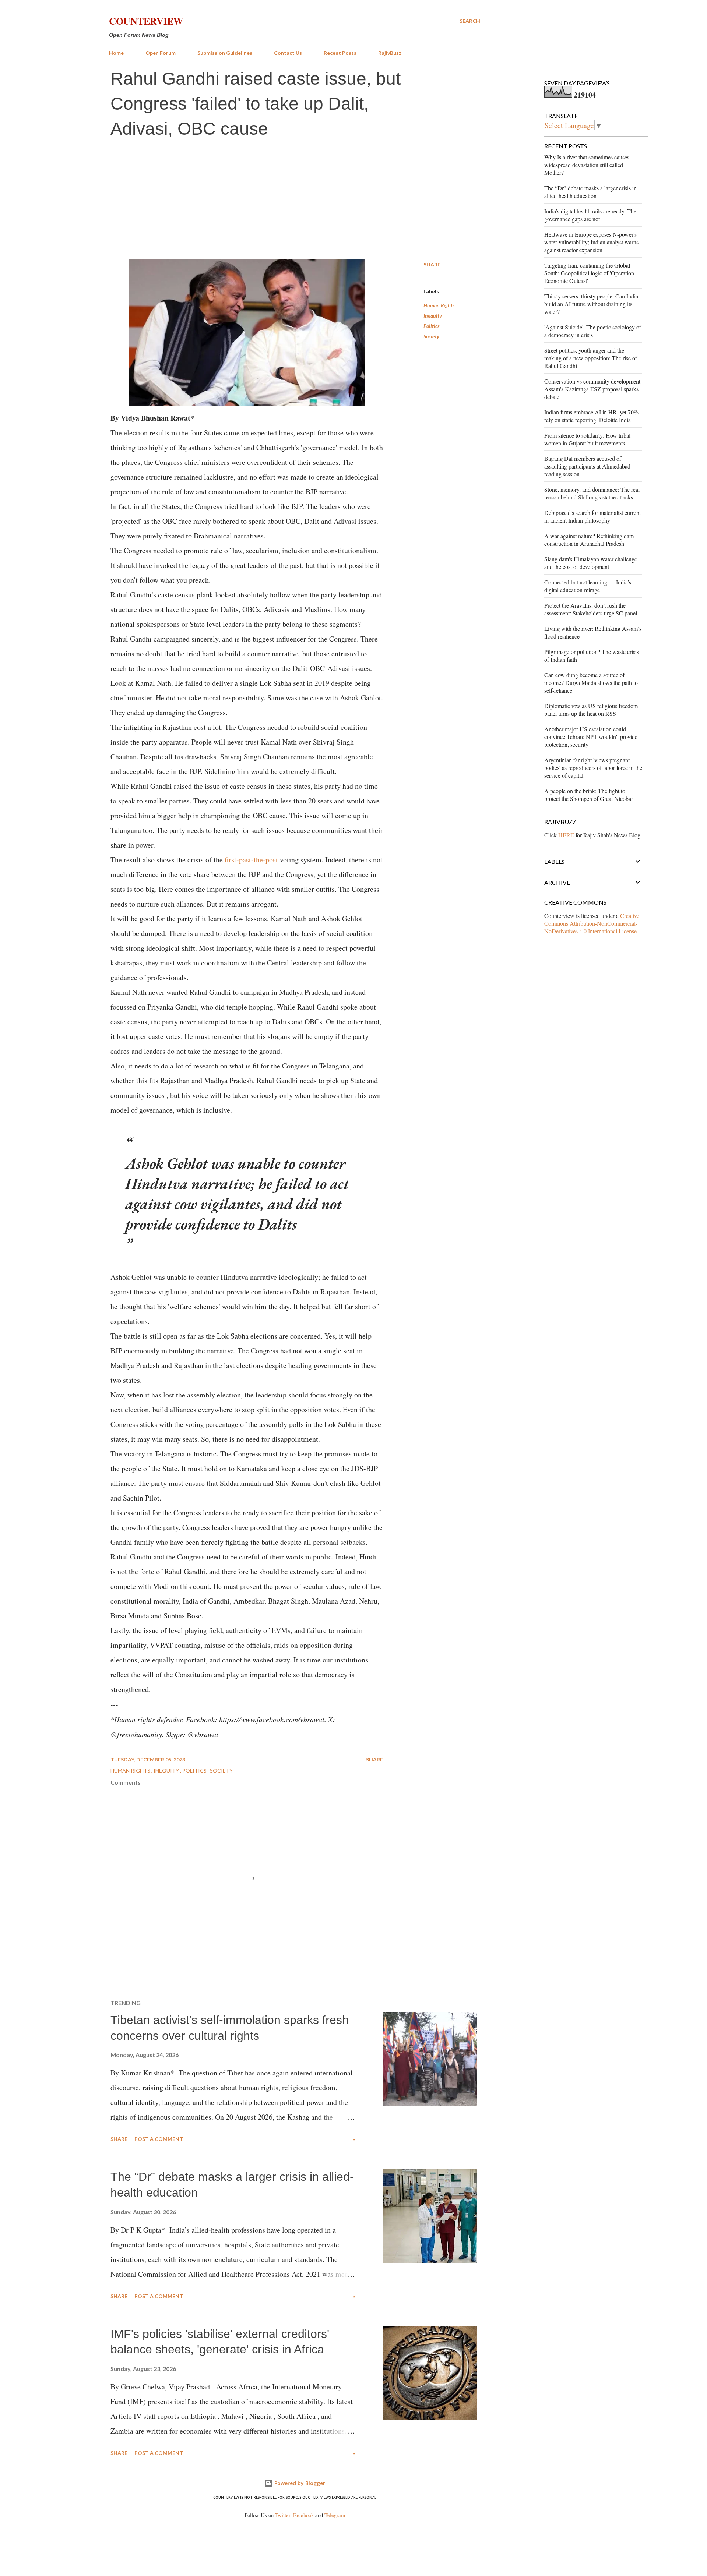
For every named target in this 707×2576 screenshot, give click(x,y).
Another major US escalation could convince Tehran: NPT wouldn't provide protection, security (591, 737)
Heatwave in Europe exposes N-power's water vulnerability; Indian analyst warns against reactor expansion (591, 242)
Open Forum (161, 53)
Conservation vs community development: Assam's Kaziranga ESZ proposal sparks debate (593, 389)
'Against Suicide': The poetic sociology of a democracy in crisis (593, 331)
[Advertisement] (295, 200)
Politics (432, 326)
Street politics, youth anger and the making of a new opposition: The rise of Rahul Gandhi (591, 358)
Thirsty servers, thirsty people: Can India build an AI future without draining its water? (591, 304)
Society (431, 336)
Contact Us (288, 53)
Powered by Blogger (299, 2483)
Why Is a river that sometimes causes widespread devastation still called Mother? (587, 165)
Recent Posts (340, 53)
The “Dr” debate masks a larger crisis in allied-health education (590, 192)
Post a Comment (159, 2139)
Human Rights (439, 305)
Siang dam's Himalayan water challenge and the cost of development (591, 563)
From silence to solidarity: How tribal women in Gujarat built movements (587, 439)
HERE (566, 835)
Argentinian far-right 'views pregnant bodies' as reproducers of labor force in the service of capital (593, 768)
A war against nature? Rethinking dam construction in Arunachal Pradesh (589, 540)
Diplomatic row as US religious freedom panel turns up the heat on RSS (591, 710)
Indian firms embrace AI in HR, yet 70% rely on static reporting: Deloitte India (591, 416)
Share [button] (432, 264)
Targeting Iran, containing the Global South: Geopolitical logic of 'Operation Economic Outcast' (589, 273)
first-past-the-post (251, 860)
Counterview (146, 21)
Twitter (283, 2515)
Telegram (335, 2515)
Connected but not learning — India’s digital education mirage (588, 586)
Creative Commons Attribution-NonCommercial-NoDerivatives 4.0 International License (592, 923)
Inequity (433, 316)
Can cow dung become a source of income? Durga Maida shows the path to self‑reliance (591, 683)
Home (116, 53)
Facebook (303, 2515)
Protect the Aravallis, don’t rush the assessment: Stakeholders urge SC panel (591, 609)
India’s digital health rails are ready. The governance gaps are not (590, 215)
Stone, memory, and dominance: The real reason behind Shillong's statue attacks (592, 493)
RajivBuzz (390, 53)
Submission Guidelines (225, 53)
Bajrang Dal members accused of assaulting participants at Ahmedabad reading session (587, 466)
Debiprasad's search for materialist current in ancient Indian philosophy (592, 516)
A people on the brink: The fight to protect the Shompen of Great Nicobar (589, 795)
